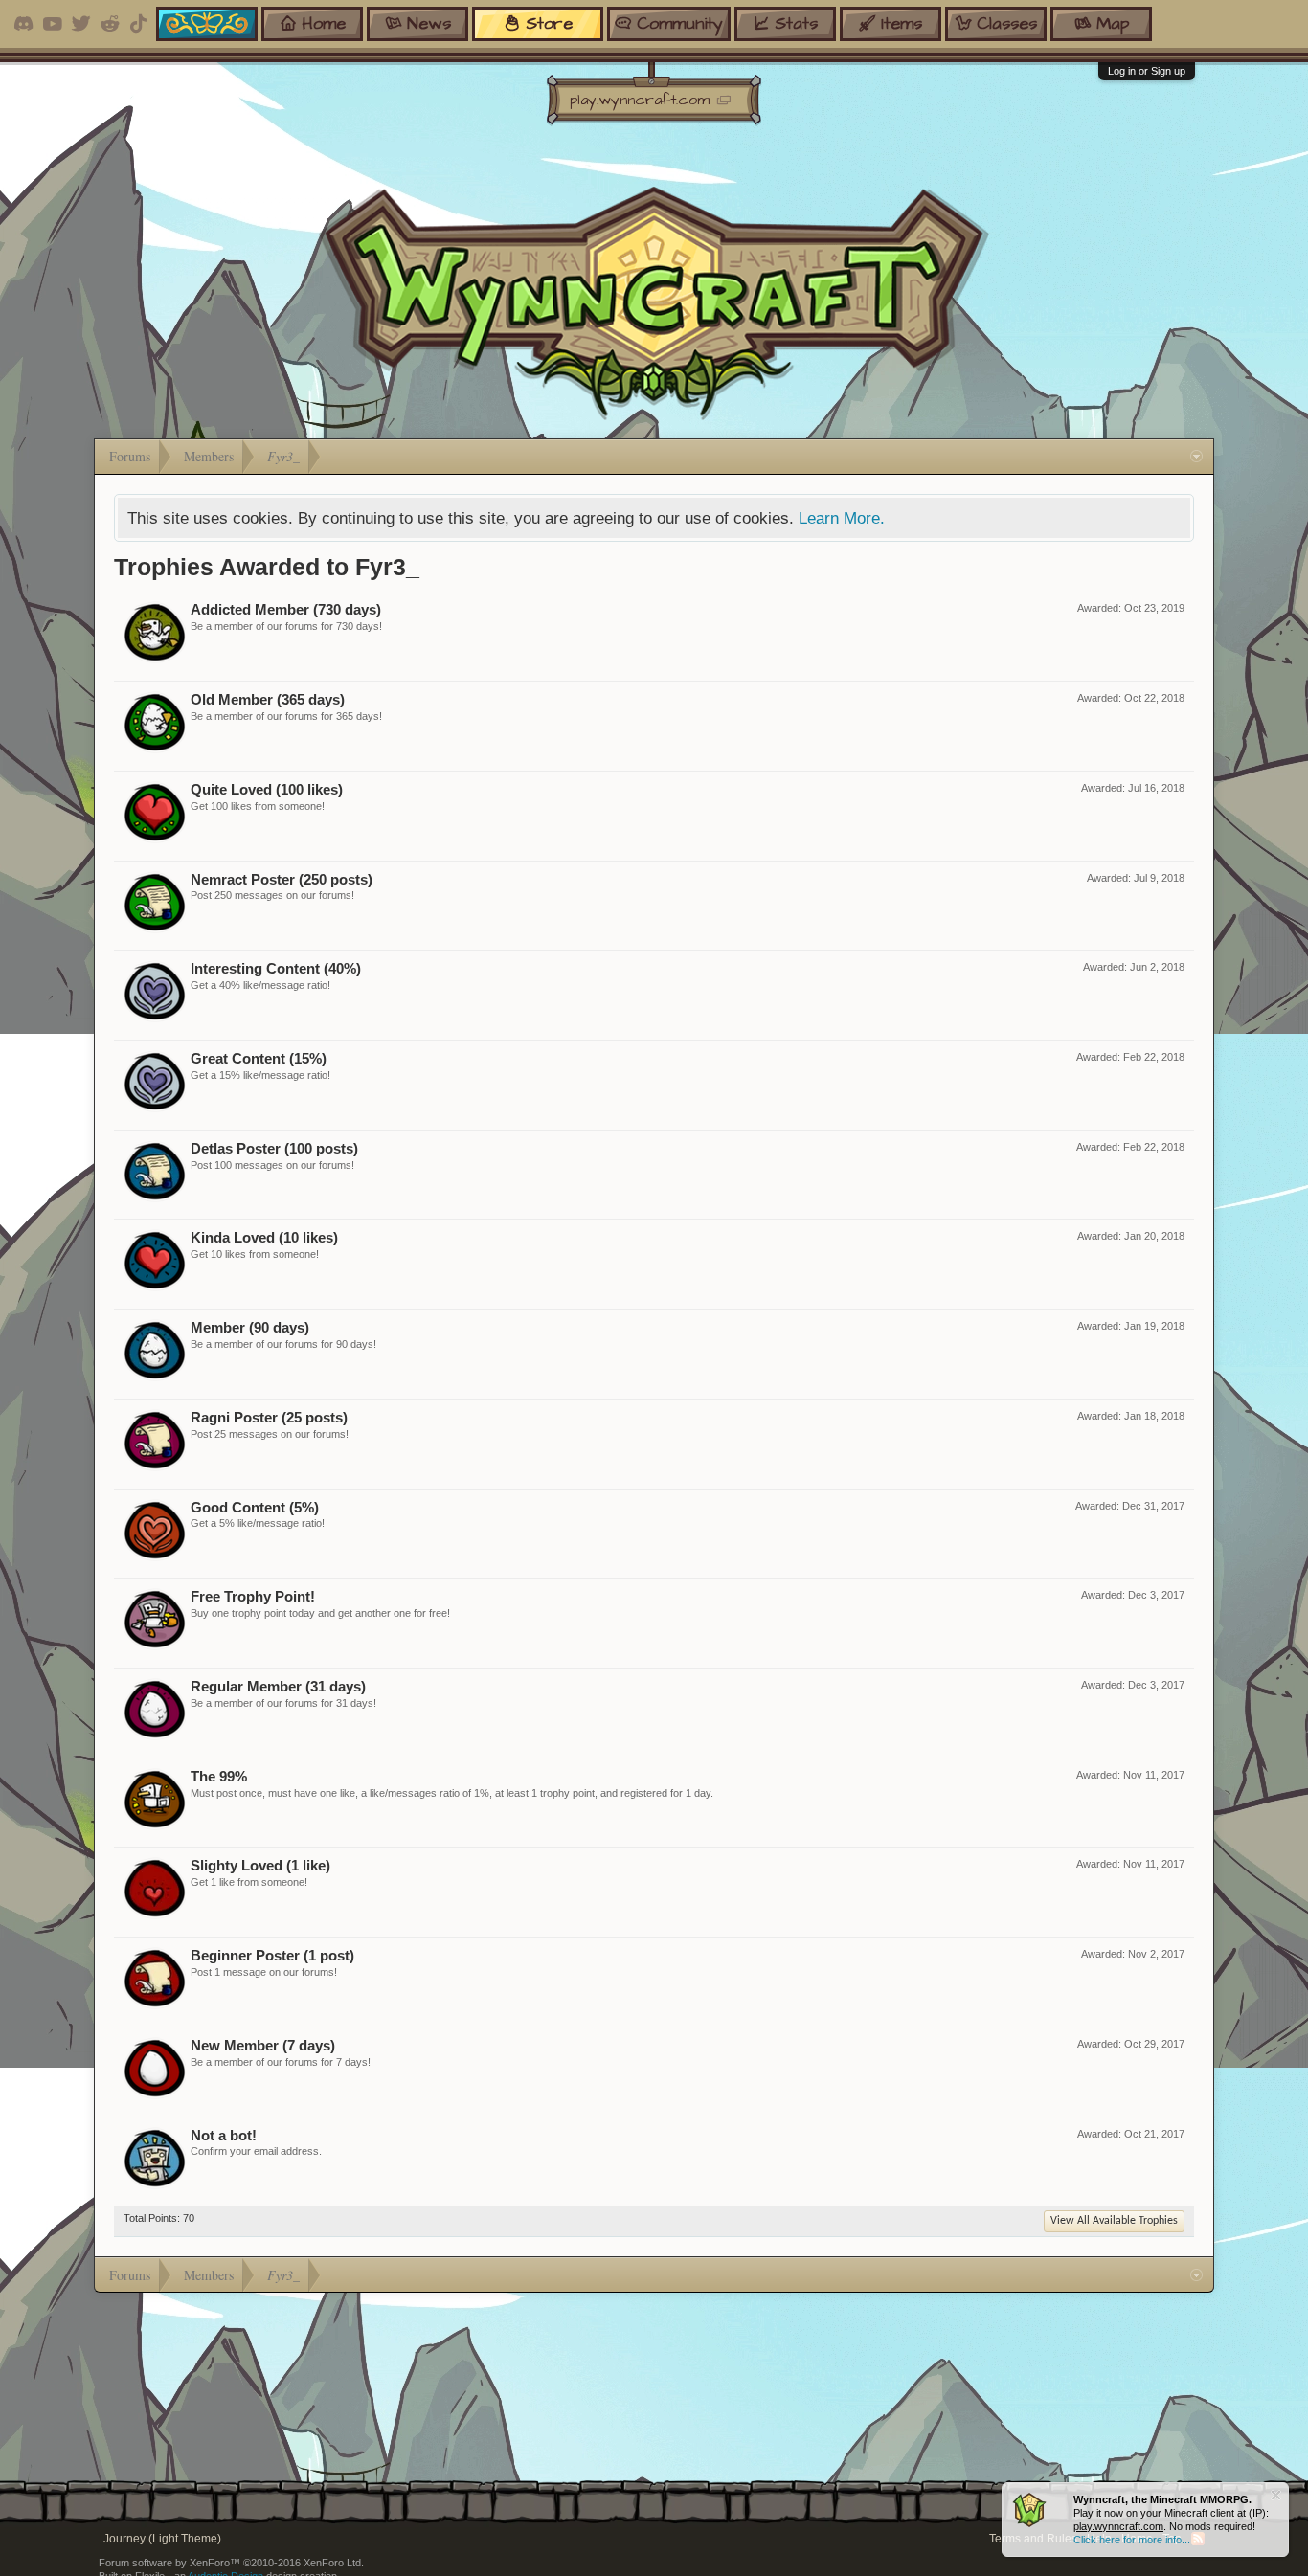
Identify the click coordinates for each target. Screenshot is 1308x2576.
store (549, 23)
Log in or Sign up (1147, 71)
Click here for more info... (1132, 2540)
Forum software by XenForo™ (231, 2563)
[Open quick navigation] (1196, 457)
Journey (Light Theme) (162, 2539)
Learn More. (842, 518)
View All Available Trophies (1114, 2221)
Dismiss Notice (1276, 2495)
